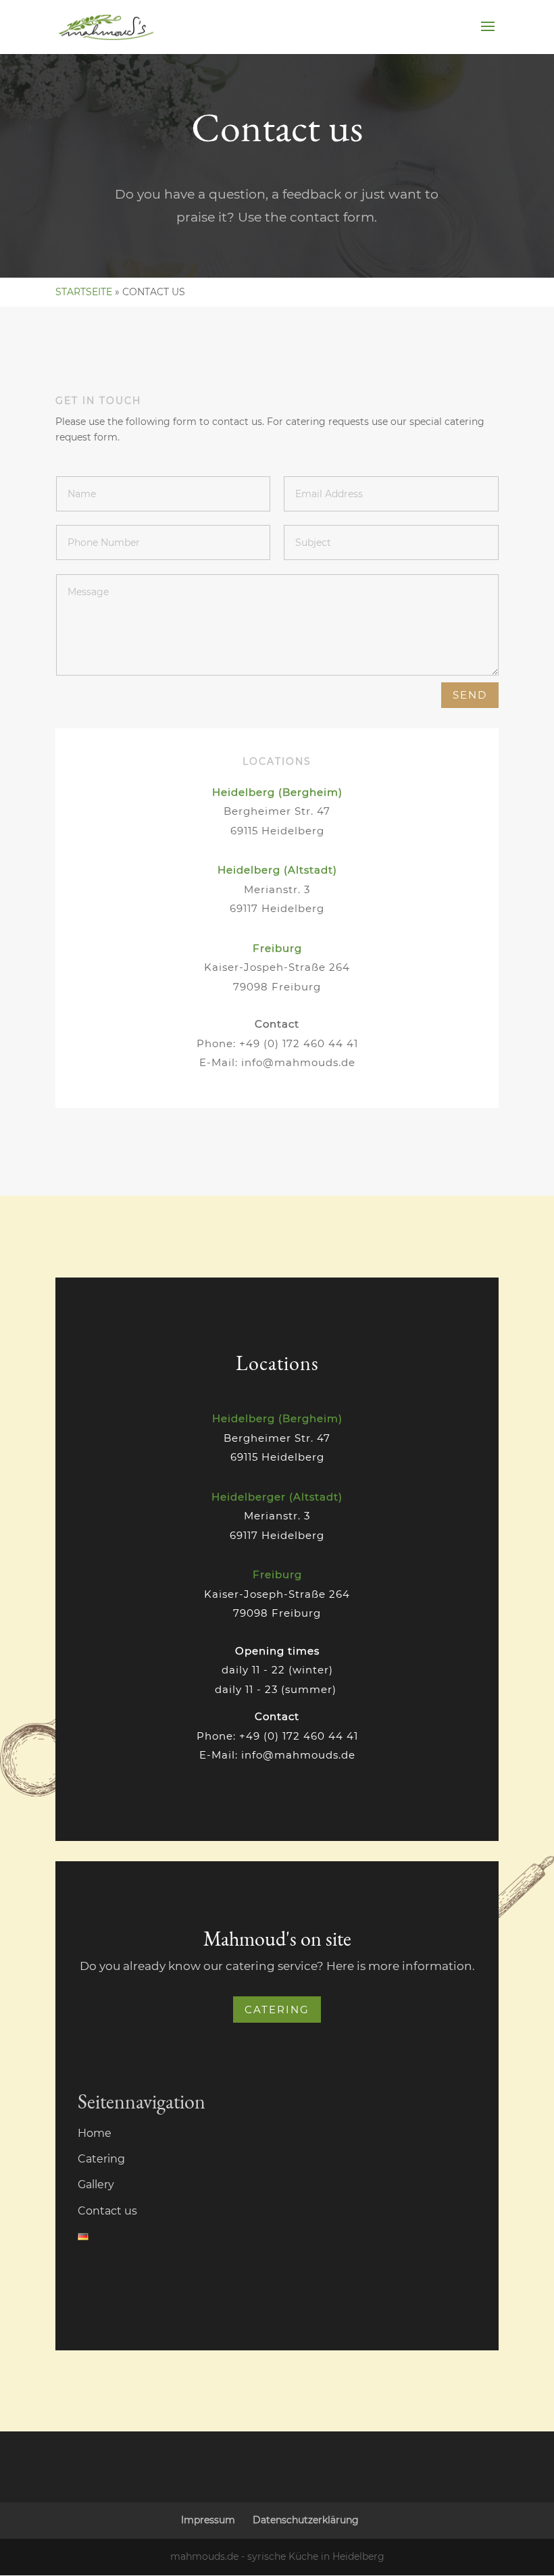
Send (470, 695)
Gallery (96, 2184)
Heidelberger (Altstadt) (277, 1497)
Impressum (208, 2520)
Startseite (84, 292)
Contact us (107, 2211)
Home (95, 2133)
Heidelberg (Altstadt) (277, 870)
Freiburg (277, 948)
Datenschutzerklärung (306, 2520)
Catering (277, 2010)
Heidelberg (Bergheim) (277, 792)
